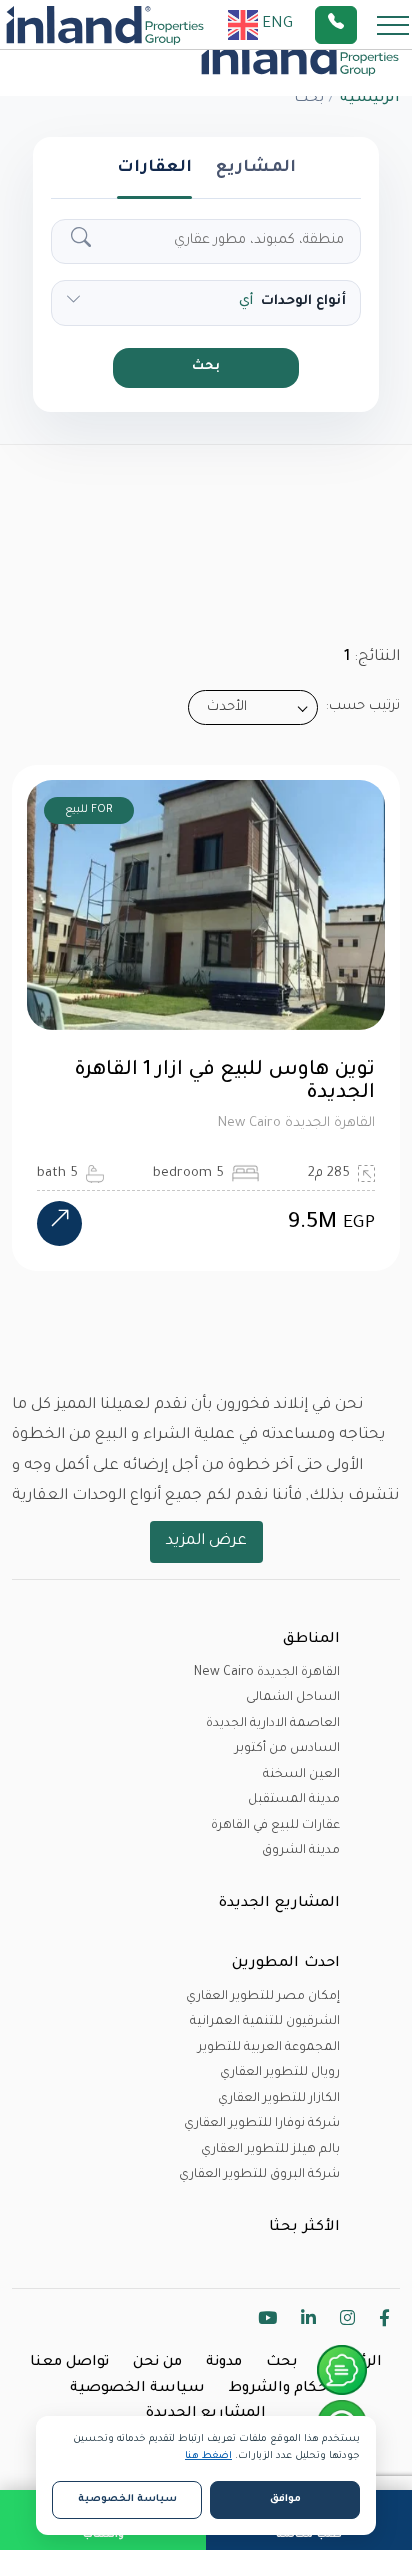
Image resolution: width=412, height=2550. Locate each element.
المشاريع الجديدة (206, 2414)
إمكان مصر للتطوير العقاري (263, 1997)
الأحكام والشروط (286, 2389)
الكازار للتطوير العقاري (279, 2099)
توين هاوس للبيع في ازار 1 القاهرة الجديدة (224, 1082)
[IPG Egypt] (105, 25)
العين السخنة (301, 1775)
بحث (206, 367)
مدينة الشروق (301, 1851)
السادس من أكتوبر (287, 1749)
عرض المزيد (206, 1541)
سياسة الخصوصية (137, 2389)
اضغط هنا (208, 2456)
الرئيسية (370, 99)
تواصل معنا (69, 2363)
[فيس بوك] (384, 2322)
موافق (285, 2499)
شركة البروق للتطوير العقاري (259, 2175)
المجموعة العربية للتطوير (269, 2048)
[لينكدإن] (308, 2322)
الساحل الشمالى (293, 1698)
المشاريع (256, 168)
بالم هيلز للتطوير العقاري (270, 2150)
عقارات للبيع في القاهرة (275, 1826)
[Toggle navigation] (387, 24)
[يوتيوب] (267, 2322)
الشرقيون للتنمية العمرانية (265, 2022)
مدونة (224, 2363)
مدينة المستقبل (294, 1800)
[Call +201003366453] (361, 25)
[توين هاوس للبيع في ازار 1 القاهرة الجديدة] (59, 1223)
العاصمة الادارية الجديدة (273, 1724)
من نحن (157, 2363)
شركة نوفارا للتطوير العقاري (262, 2124)
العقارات (154, 168)
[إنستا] (347, 2322)
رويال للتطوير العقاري (280, 2073)
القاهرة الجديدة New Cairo (267, 1673)
